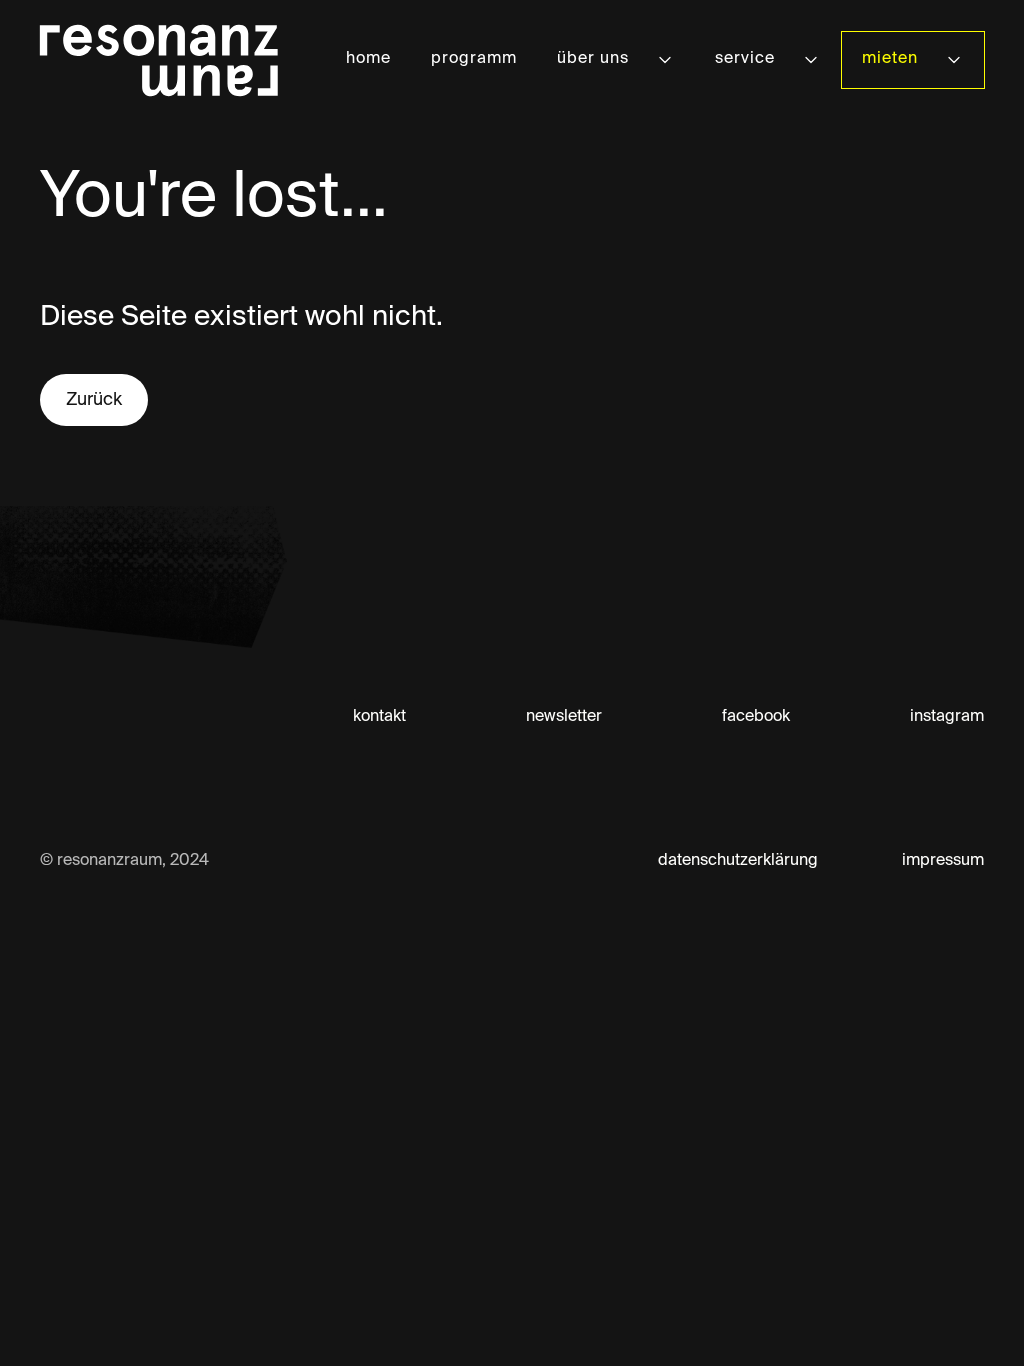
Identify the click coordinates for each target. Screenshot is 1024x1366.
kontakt (379, 717)
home (368, 59)
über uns (593, 59)
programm (474, 59)
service (745, 59)
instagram (947, 717)
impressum (943, 861)
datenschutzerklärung (738, 861)
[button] (616, 59)
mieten (890, 59)
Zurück (94, 400)
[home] (159, 60)
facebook (756, 717)
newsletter (564, 717)
